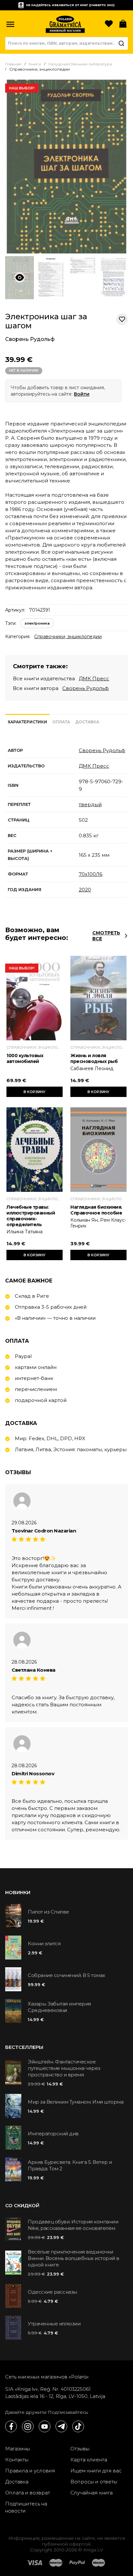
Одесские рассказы (52, 2292)
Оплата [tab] (61, 722)
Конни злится (44, 1943)
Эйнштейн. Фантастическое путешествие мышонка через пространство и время (64, 2068)
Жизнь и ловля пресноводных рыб (94, 1058)
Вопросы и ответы (94, 2482)
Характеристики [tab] (27, 722)
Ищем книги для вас (96, 2471)
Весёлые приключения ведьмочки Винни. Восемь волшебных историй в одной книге (74, 2258)
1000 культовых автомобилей (25, 1058)
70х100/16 (91, 874)
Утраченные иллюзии (54, 2324)
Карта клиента (89, 2460)
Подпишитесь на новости (26, 2507)
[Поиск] (121, 43)
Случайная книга (92, 2493)
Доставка (17, 2482)
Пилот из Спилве (48, 1912)
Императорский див (53, 2134)
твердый (90, 804)
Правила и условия (30, 2471)
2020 (85, 890)
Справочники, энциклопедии (68, 637)
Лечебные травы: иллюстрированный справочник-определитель (31, 1216)
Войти (82, 394)
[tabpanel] (66, 820)
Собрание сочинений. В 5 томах (66, 1975)
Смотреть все (106, 936)
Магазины (18, 2449)
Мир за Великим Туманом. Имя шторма (76, 2102)
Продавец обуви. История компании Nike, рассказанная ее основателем (73, 2225)
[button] (10, 24)
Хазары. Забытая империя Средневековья (59, 2007)
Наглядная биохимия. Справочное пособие (96, 1210)
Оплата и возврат (28, 2493)
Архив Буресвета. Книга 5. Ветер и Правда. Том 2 (70, 2165)
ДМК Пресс (94, 678)
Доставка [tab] (87, 722)
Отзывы (80, 2449)
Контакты (17, 2460)
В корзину (35, 1092)
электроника (37, 623)
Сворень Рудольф (30, 339)
